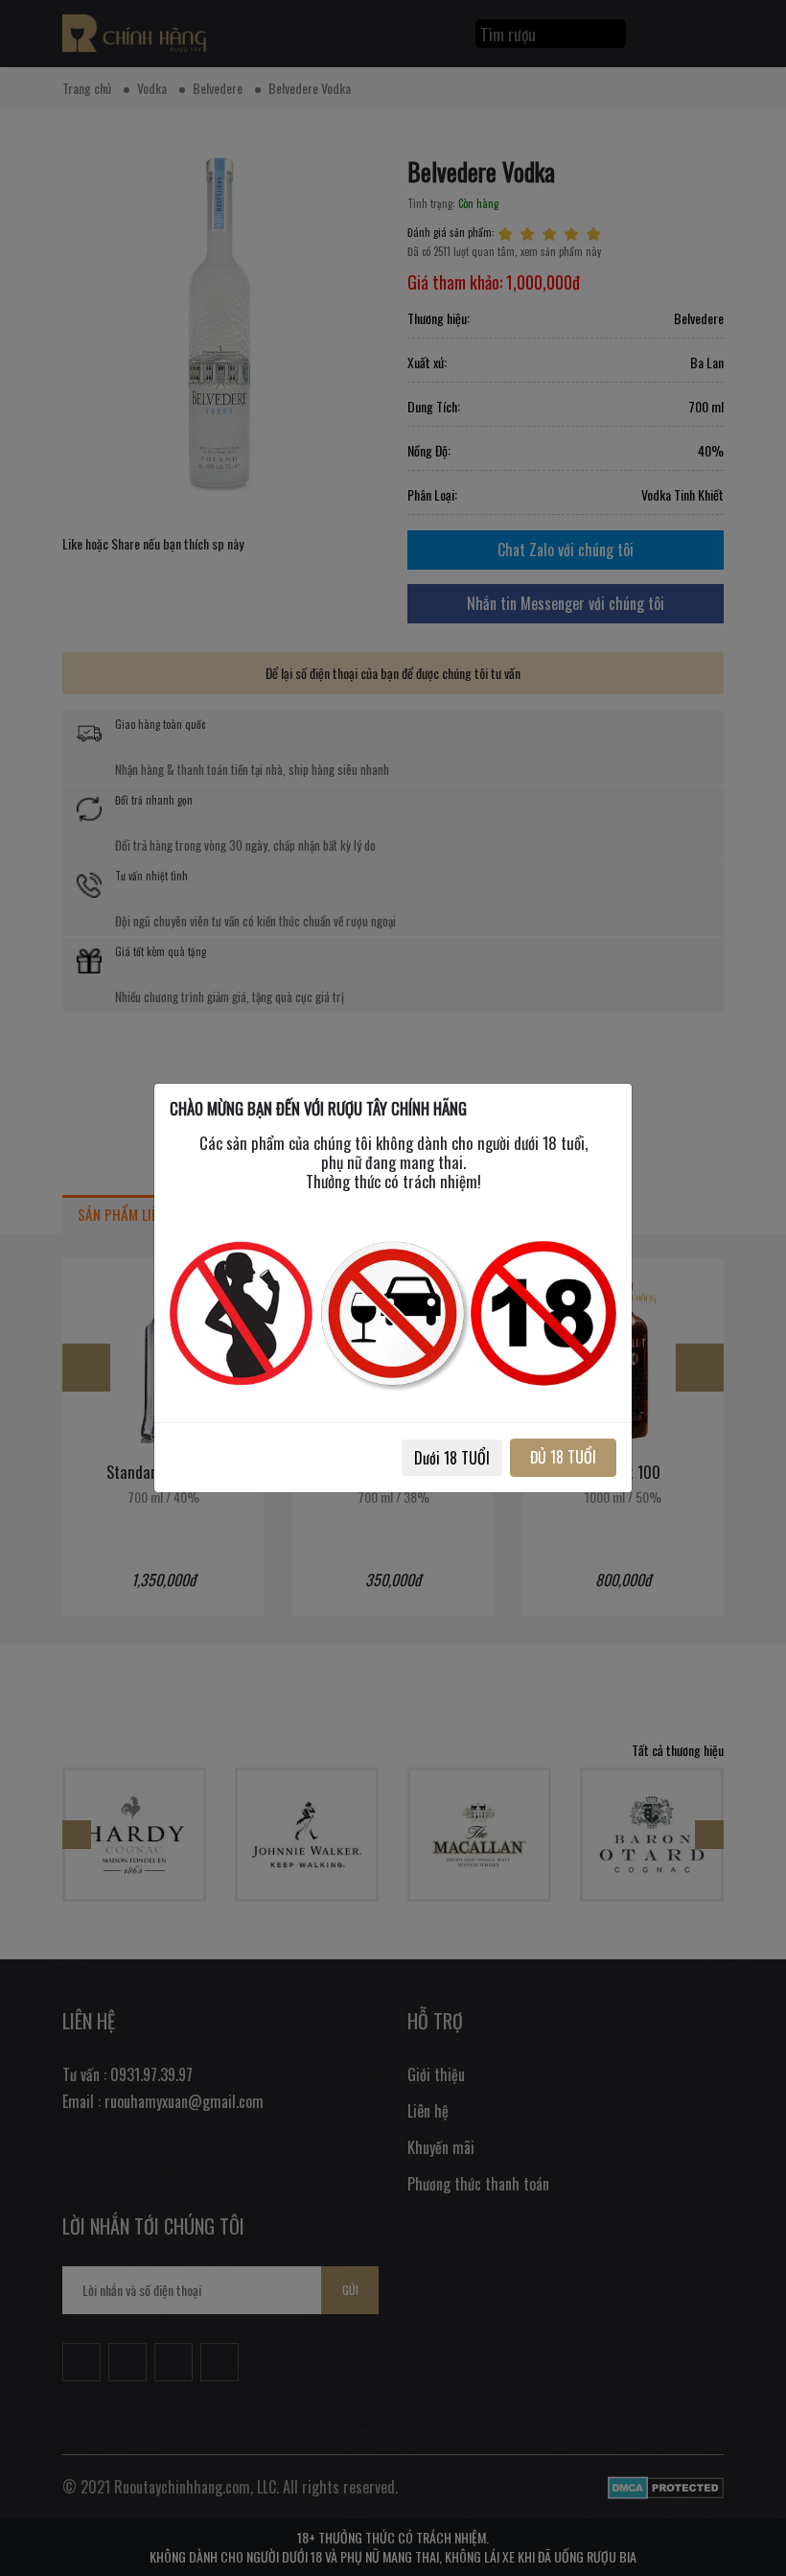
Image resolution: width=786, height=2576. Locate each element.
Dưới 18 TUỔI (452, 1458)
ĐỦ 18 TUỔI (563, 1457)
